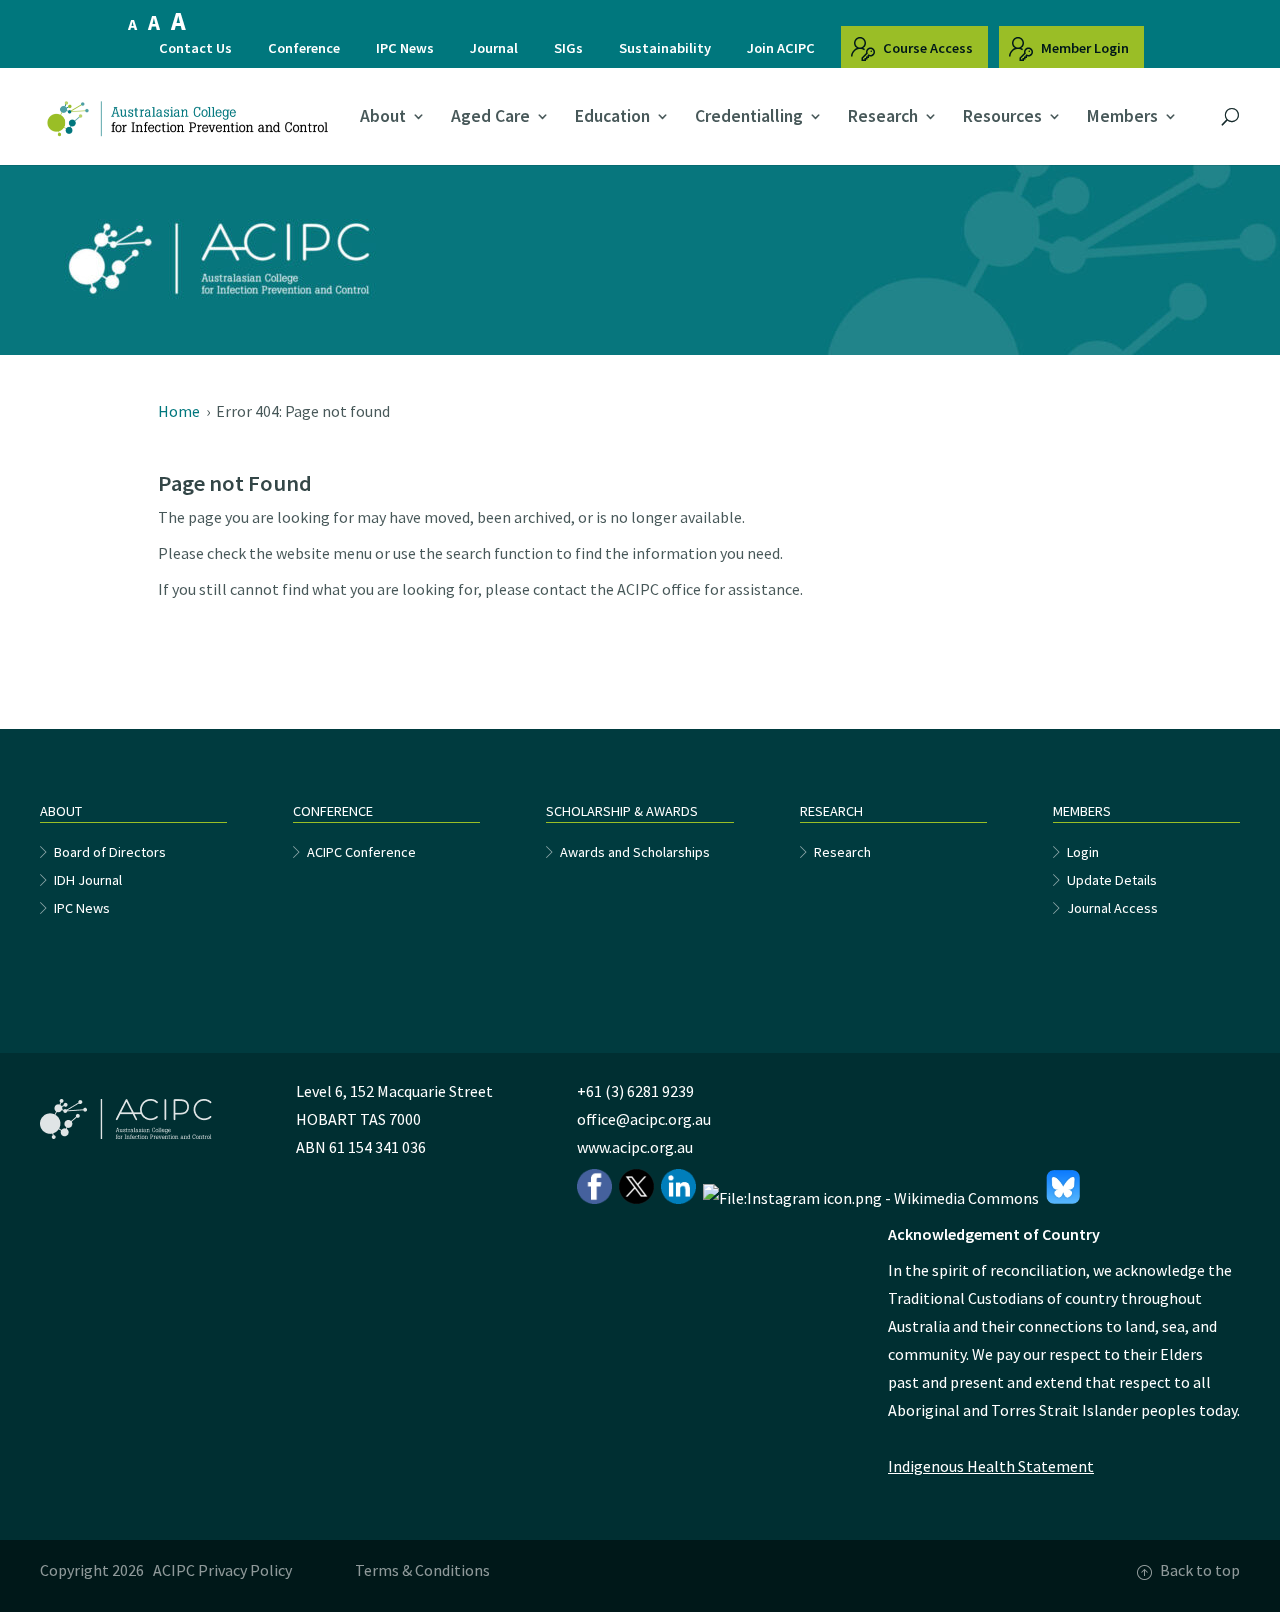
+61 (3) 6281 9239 (635, 1091)
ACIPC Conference (361, 852)
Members (1122, 117)
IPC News (405, 48)
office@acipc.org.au (644, 1119)
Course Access (926, 48)
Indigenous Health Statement (991, 1466)
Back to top (1200, 1570)
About (383, 117)
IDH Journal (88, 880)
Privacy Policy (245, 1570)
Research (883, 117)
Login (1083, 852)
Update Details (1112, 880)
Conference (304, 48)
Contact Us (195, 48)
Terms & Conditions (422, 1570)
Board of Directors (110, 852)
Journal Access (1112, 908)
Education (612, 117)
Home (179, 411)
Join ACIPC (781, 48)
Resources (1002, 117)
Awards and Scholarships (635, 852)
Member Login (1083, 48)
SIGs (568, 48)
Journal (494, 48)
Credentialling (749, 117)
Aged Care (490, 117)
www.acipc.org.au (635, 1147)
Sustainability (665, 48)
